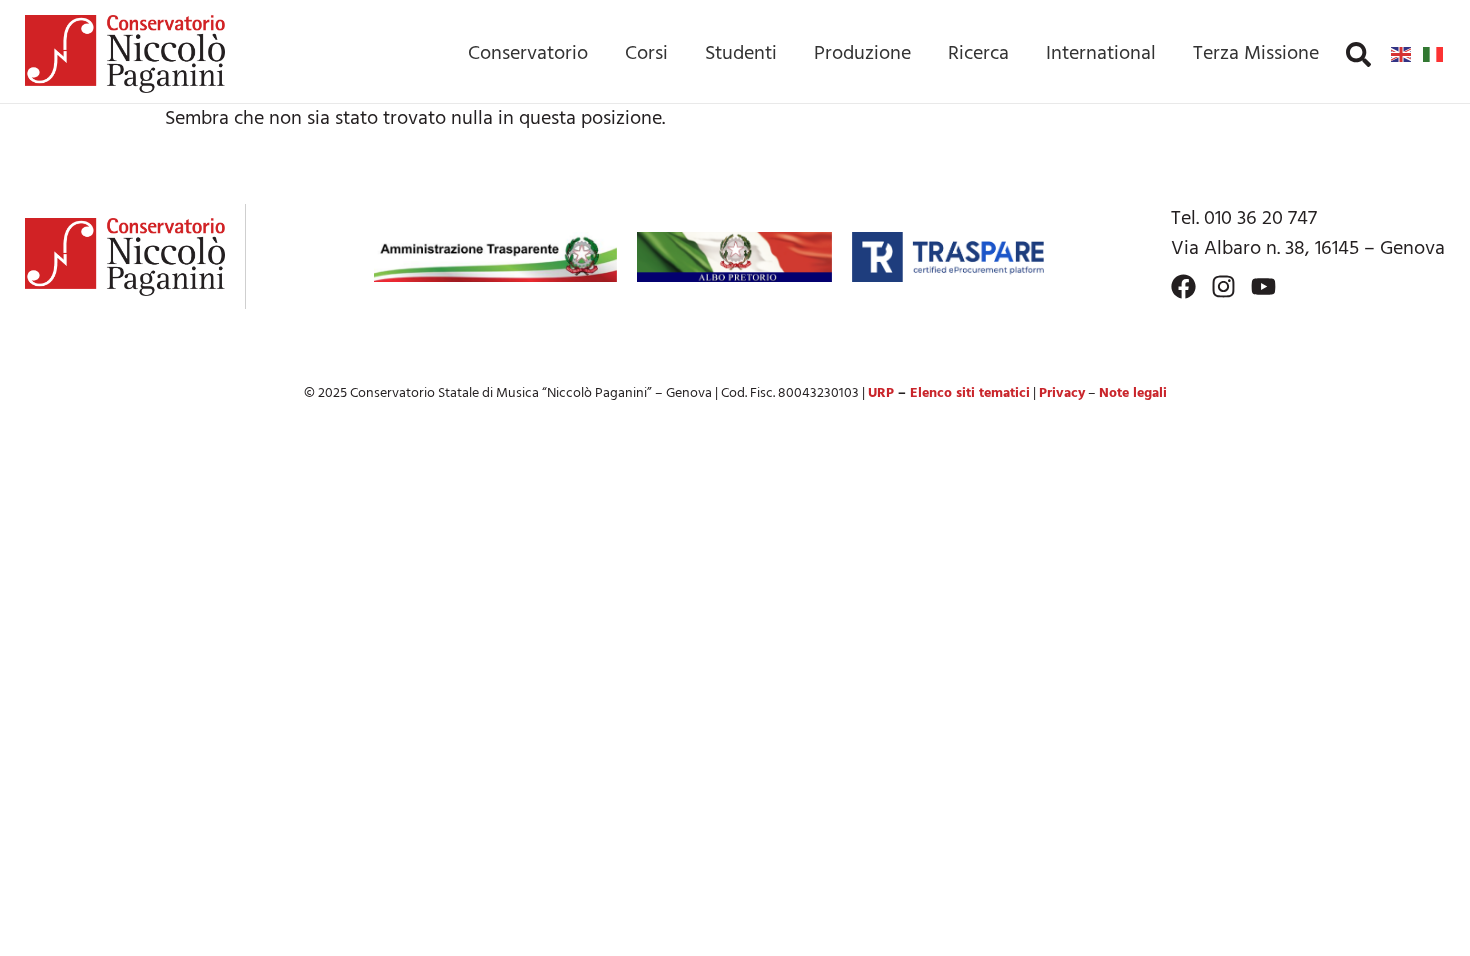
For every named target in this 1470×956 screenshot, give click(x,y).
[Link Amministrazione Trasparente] (496, 257)
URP (881, 393)
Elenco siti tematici (970, 393)
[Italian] (1434, 54)
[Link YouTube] (1263, 286)
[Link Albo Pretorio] (734, 257)
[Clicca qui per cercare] (1358, 54)
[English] (1402, 54)
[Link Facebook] (1183, 286)
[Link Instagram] (1223, 286)
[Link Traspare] (947, 257)
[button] (1358, 54)
